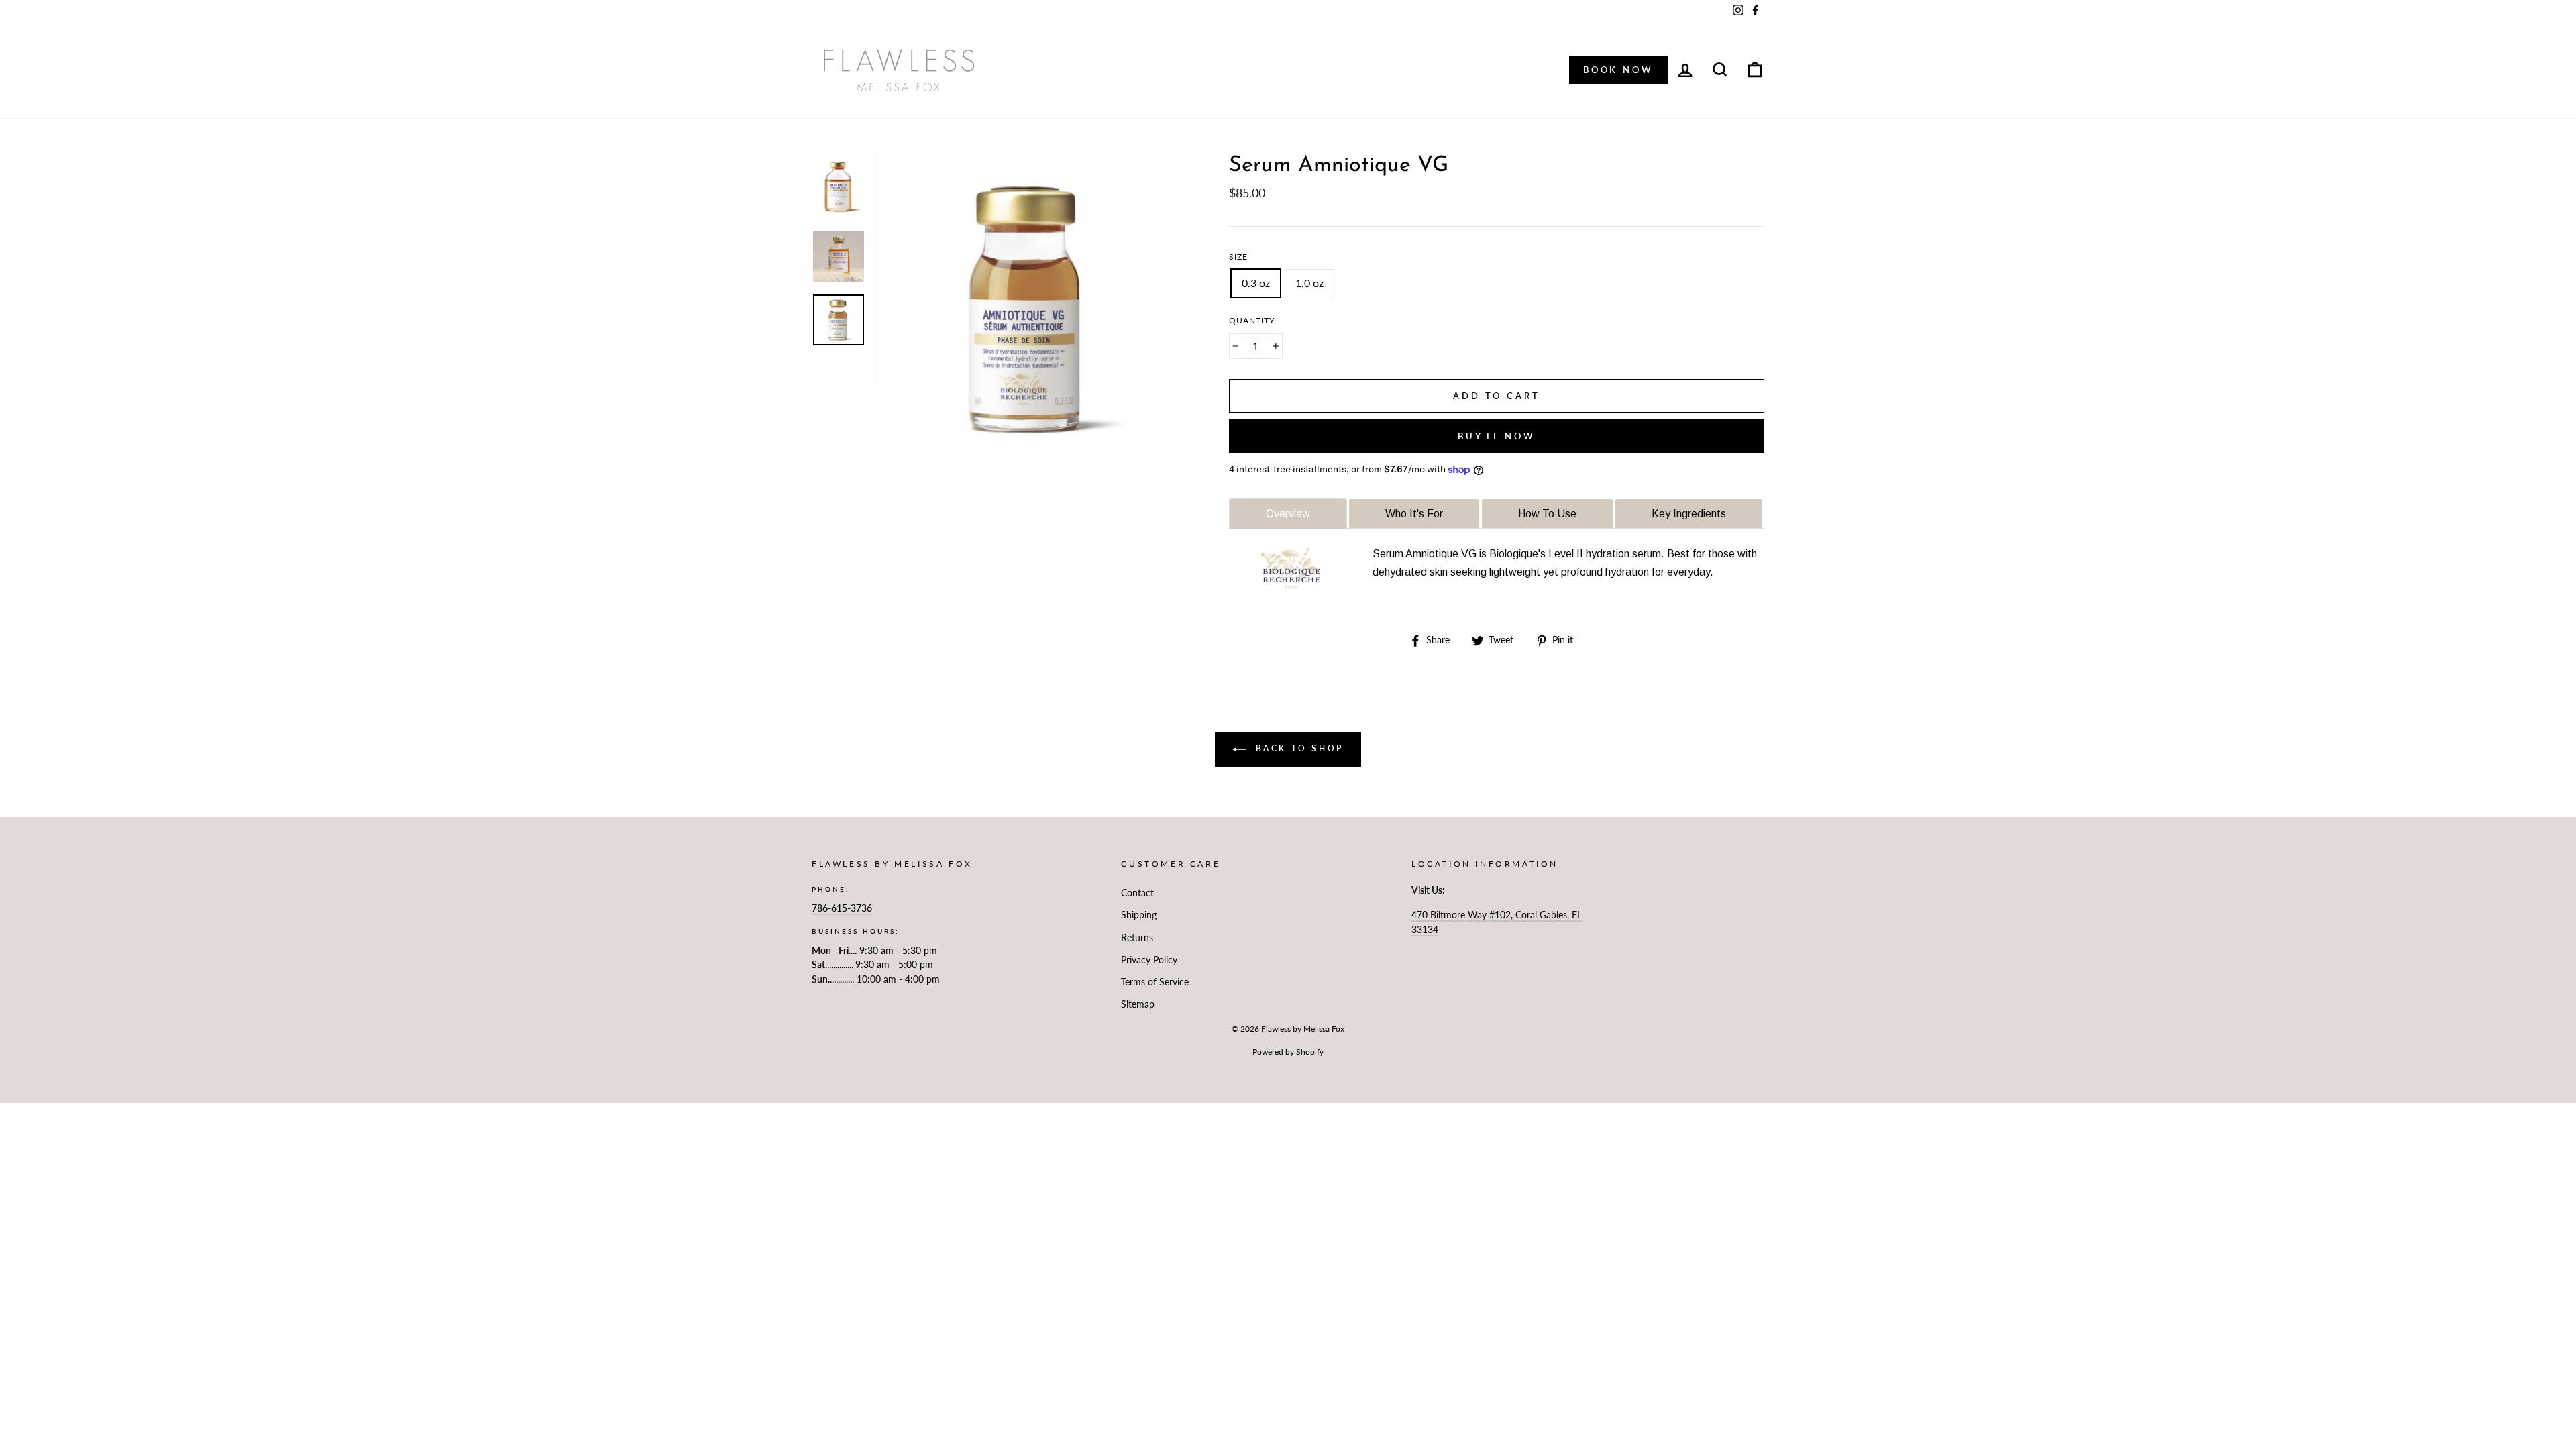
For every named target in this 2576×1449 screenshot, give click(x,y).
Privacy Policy (1149, 960)
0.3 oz (1256, 283)
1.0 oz (1309, 283)
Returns (1137, 938)
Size (1238, 257)
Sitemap (1138, 1004)
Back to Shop (1297, 748)
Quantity (1252, 320)
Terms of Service (1155, 982)
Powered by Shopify (1288, 1052)
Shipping (1139, 915)
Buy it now (1497, 436)
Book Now (1618, 70)
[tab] (1288, 514)
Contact (1137, 893)
